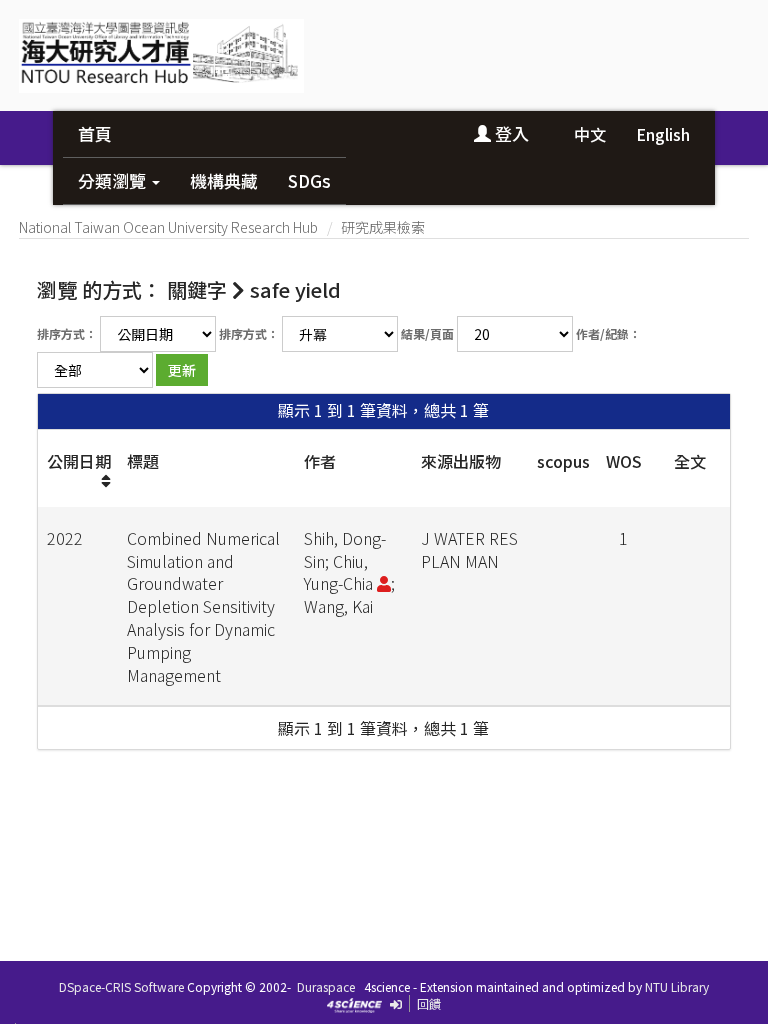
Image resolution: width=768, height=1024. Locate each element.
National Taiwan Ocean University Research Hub (168, 227)
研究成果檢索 (383, 227)
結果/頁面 (427, 333)
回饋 (429, 1003)
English (663, 134)
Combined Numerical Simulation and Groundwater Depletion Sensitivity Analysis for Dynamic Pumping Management (203, 606)
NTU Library (677, 986)
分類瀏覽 (114, 180)
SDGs (309, 180)
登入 (510, 133)
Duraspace (326, 986)
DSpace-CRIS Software (121, 986)
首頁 (95, 133)
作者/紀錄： (608, 333)
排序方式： (67, 333)
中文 (590, 134)
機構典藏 (224, 180)
